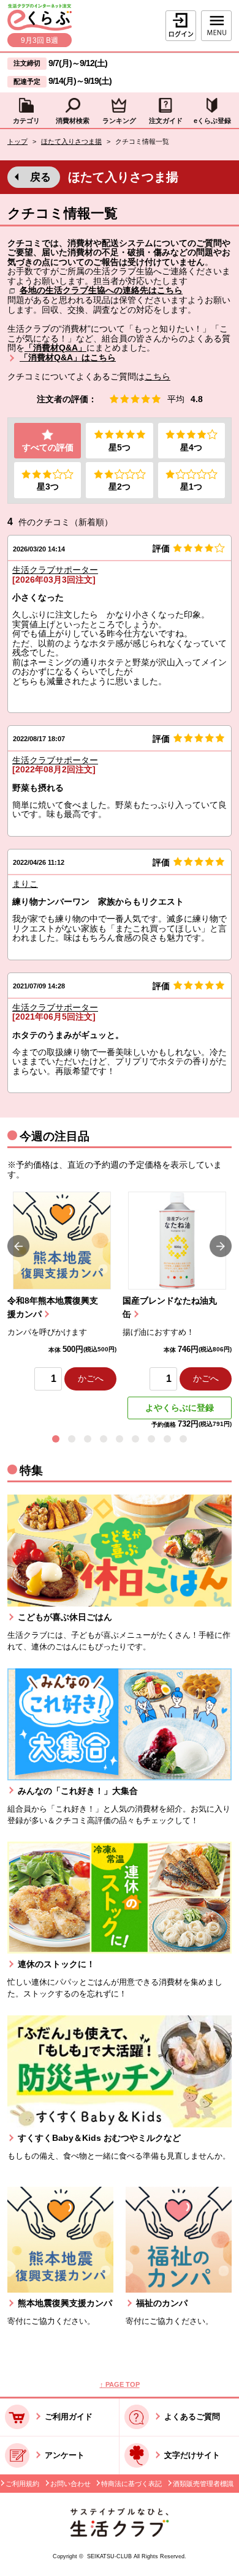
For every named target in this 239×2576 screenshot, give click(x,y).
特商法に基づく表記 (131, 2484)
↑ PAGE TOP (120, 2384)
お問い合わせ (70, 2484)
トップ (17, 141)
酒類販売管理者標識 (203, 2484)
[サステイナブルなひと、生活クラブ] (120, 2534)
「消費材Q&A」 (55, 348)
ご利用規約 (22, 2484)
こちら (157, 377)
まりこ (25, 884)
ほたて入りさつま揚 (71, 141)
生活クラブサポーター (55, 570)
